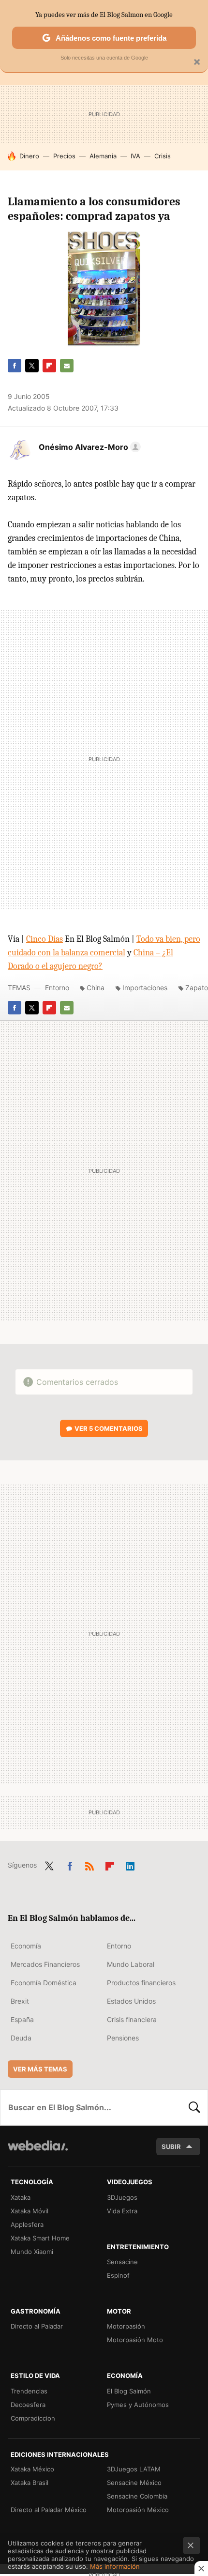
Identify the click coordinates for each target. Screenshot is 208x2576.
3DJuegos (122, 2197)
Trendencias (29, 2391)
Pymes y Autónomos (138, 2405)
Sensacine (122, 2262)
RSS (89, 1864)
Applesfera (27, 2224)
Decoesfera (28, 2405)
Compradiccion (33, 2418)
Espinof (118, 2275)
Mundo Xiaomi (32, 2252)
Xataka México (32, 2469)
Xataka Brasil (30, 2483)
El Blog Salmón (129, 2391)
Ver (109, 1428)
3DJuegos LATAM (134, 2469)
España (22, 2019)
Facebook (15, 366)
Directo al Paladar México (49, 2510)
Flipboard (49, 366)
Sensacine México (134, 2483)
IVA (135, 156)
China (96, 988)
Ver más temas (40, 2069)
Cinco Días (45, 939)
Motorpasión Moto (135, 2340)
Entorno (57, 988)
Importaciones (145, 988)
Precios (64, 156)
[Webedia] (38, 2152)
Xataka (21, 2197)
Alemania (103, 156)
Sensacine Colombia (137, 2496)
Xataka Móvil (30, 2211)
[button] (88, 447)
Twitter (32, 366)
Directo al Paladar (37, 2326)
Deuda (21, 2038)
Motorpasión (126, 2326)
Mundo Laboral (131, 1964)
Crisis (163, 156)
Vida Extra (122, 2211)
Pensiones (123, 2038)
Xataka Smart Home (40, 2238)
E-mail (67, 366)
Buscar (194, 2107)
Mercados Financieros (45, 1964)
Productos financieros (141, 1983)
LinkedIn (130, 1864)
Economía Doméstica (44, 1983)
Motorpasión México (138, 2510)
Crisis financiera (132, 2019)
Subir (171, 2147)
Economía (26, 1946)
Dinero (29, 156)
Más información (115, 2566)
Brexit (20, 2001)
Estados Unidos (131, 2001)
